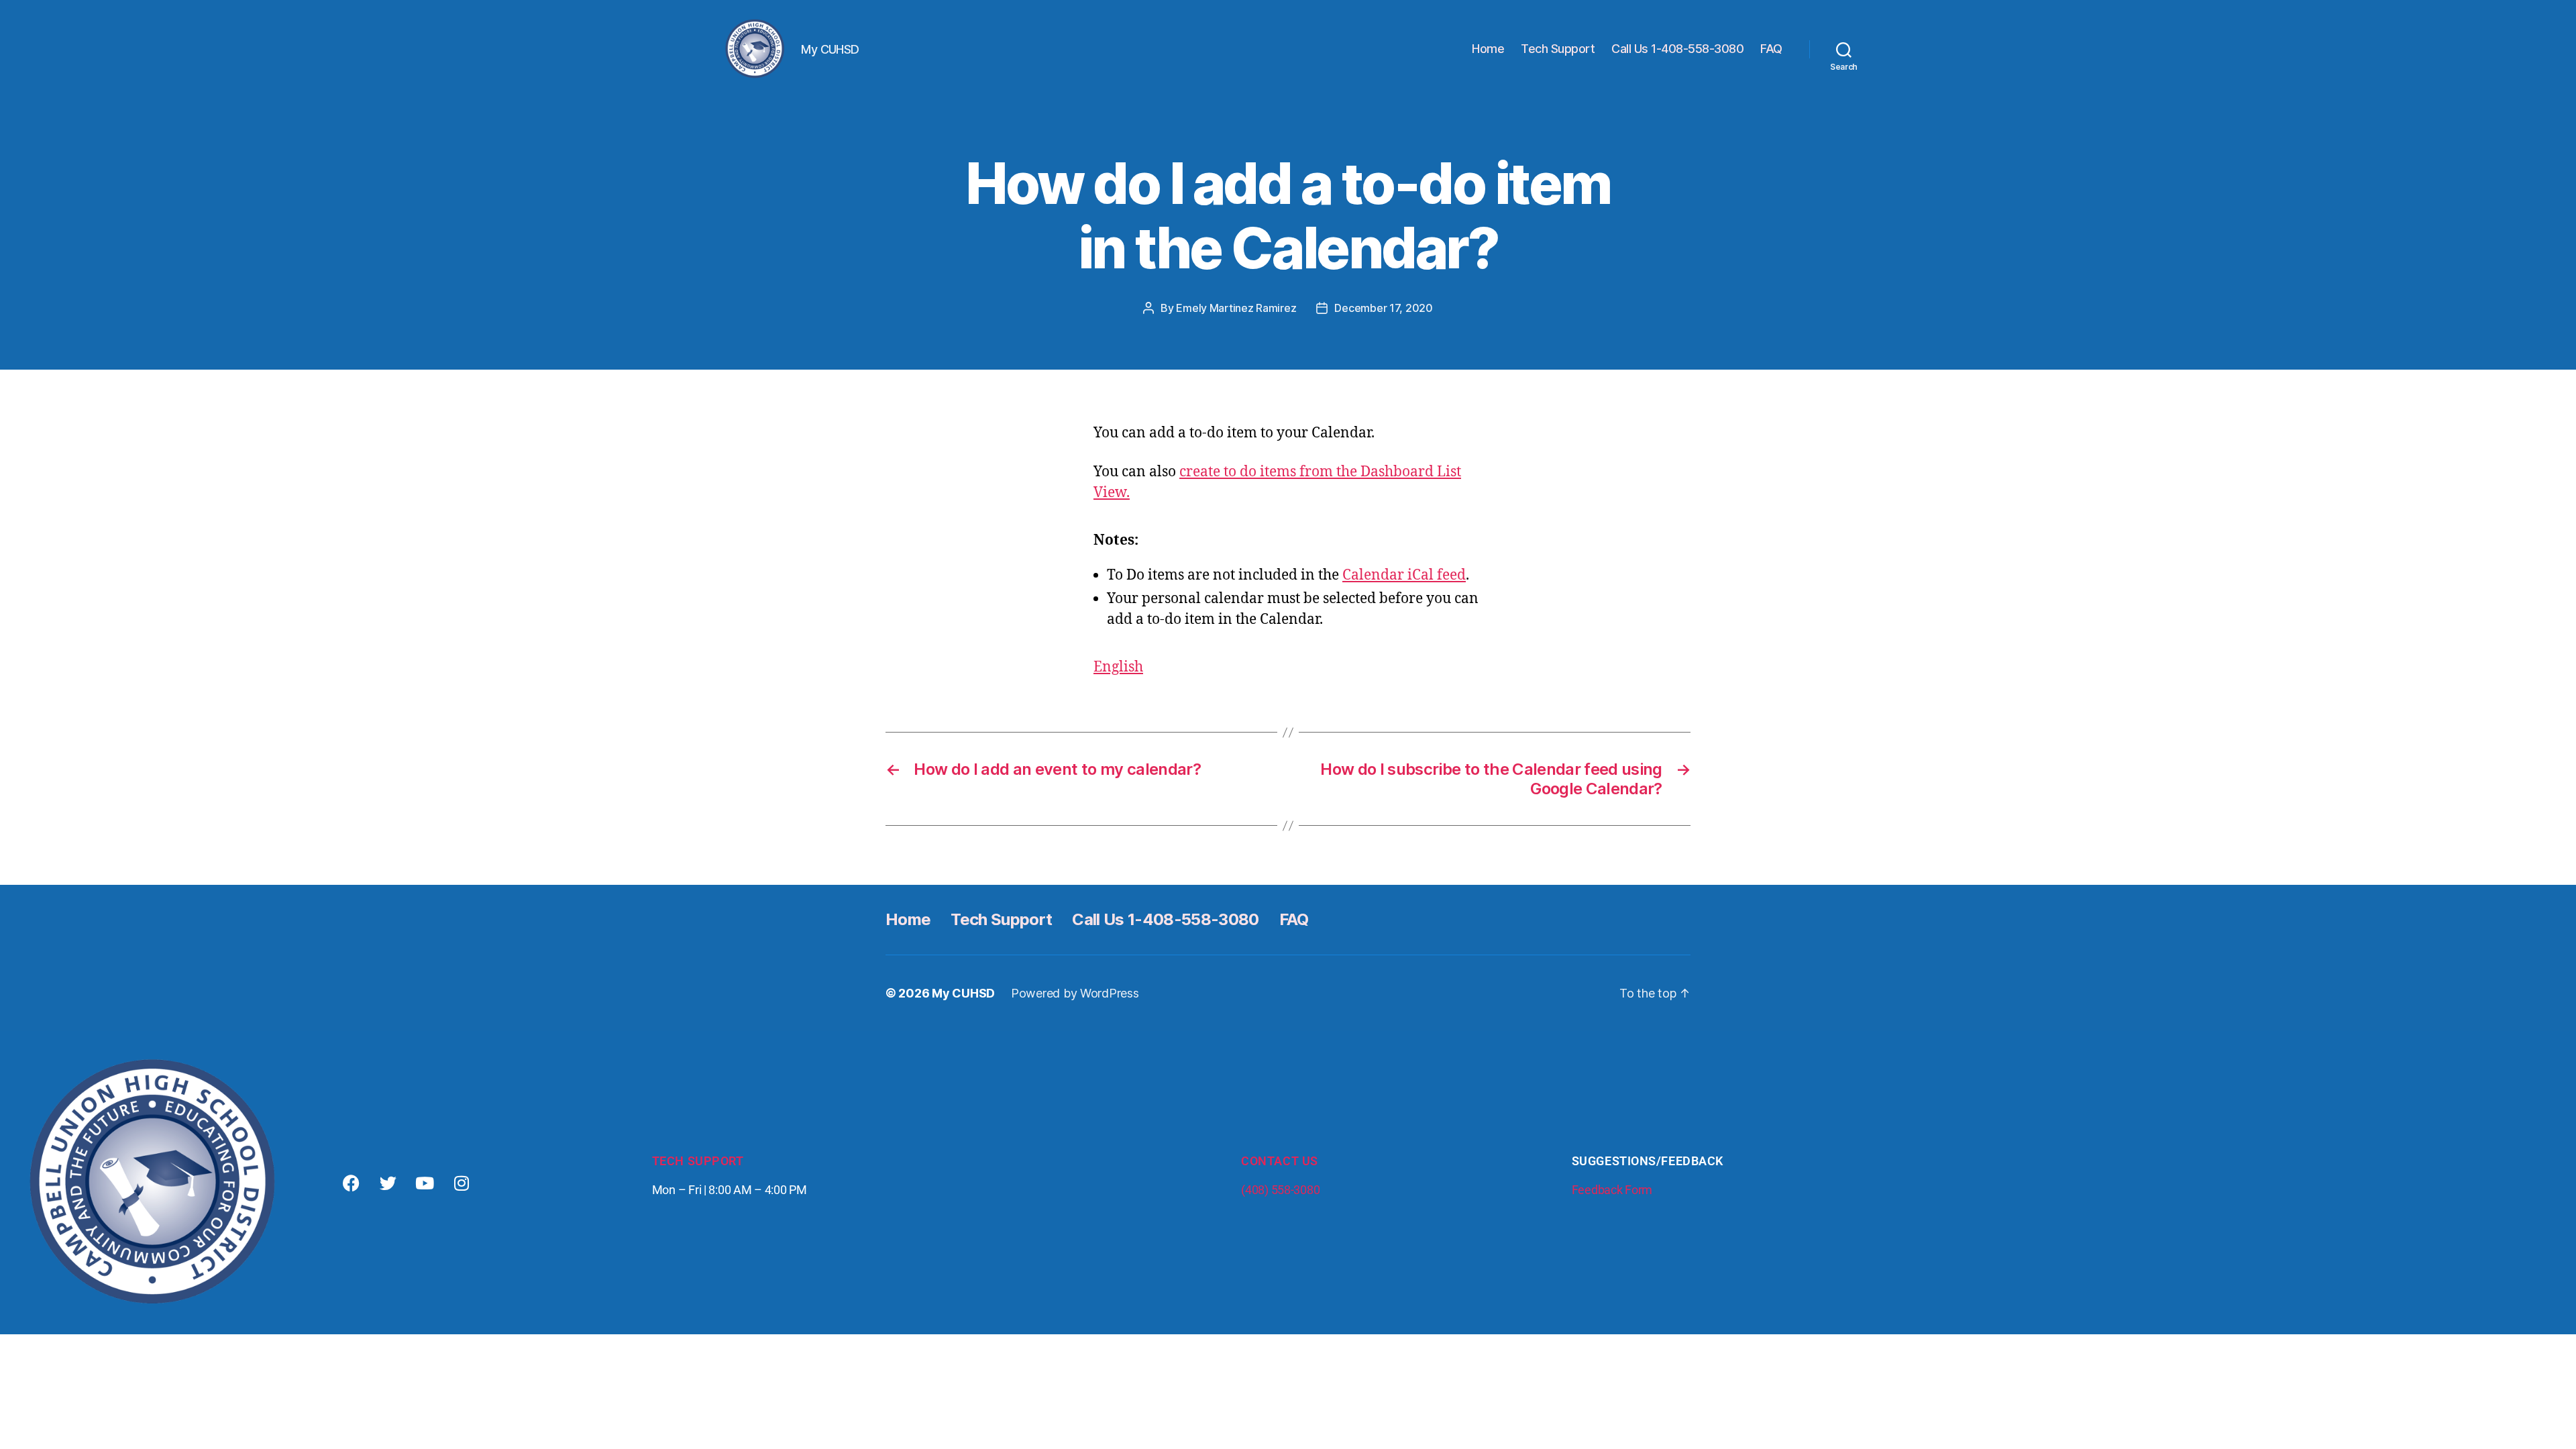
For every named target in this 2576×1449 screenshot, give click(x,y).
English (1118, 667)
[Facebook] (352, 1183)
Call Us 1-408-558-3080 (1677, 49)
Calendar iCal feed (1404, 575)
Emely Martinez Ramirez (1236, 308)
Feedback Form (1612, 1190)
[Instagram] (462, 1183)
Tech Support (1558, 49)
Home (1488, 49)
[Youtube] (425, 1183)
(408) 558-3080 (1280, 1190)
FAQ (1771, 49)
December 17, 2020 (1383, 308)
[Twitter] (388, 1183)
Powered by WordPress (1075, 993)
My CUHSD (963, 993)
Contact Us (1280, 1161)
